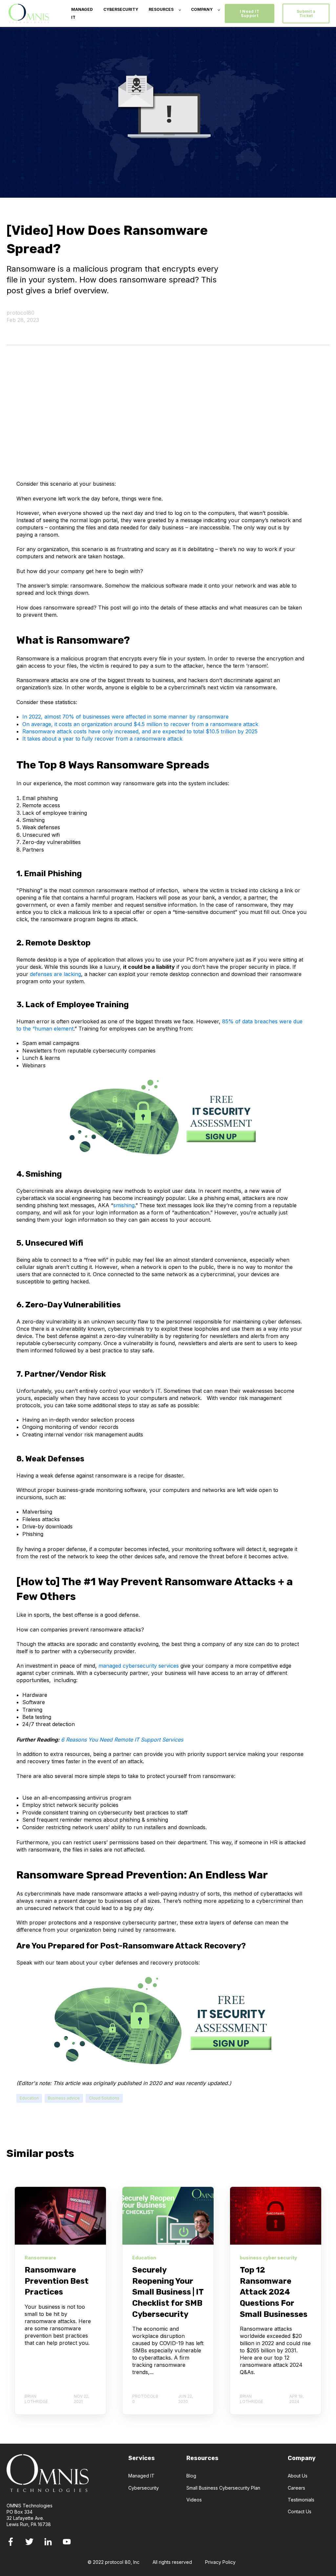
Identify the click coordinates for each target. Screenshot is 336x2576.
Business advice (64, 2098)
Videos (194, 2500)
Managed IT (141, 2476)
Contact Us (300, 2511)
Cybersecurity (144, 2488)
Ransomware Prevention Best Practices (57, 2281)
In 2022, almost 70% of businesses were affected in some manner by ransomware (126, 717)
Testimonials (301, 2500)
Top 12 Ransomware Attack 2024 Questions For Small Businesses (274, 2292)
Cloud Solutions (104, 2098)
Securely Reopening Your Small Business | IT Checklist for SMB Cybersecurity (168, 2292)
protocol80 (21, 313)
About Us (298, 2476)
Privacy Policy (220, 2562)
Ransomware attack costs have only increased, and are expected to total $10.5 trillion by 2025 (140, 731)
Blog (191, 2476)
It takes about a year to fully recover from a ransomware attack (102, 739)
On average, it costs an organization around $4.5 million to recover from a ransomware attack (140, 724)
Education (29, 2098)
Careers (296, 2488)
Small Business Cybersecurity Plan (223, 2488)
